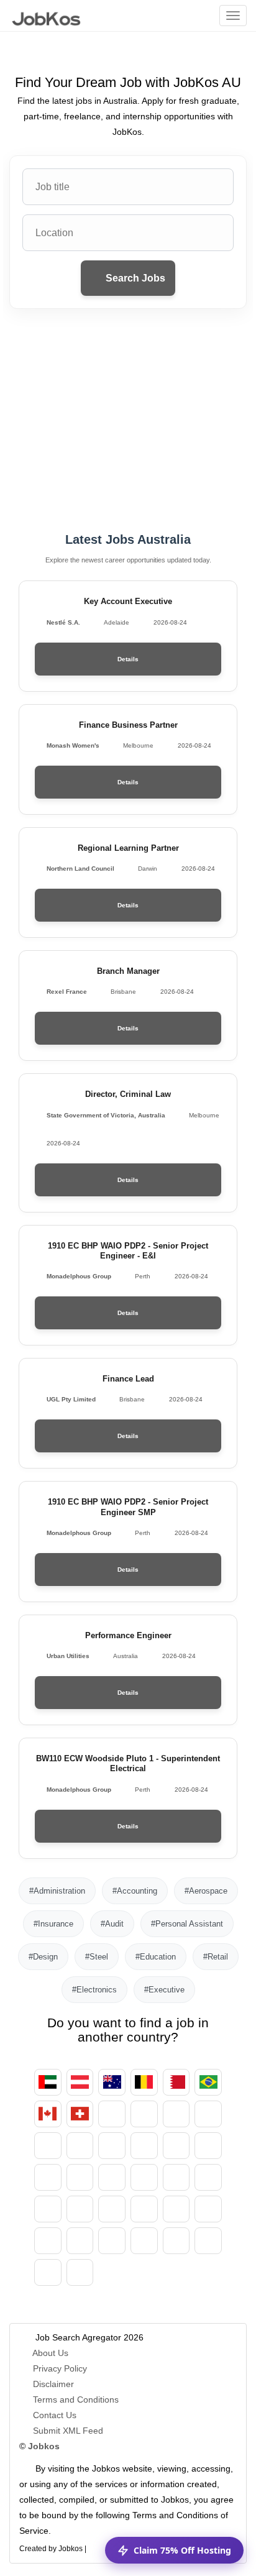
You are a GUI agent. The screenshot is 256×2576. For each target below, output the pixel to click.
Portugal (48, 2241)
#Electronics (94, 1990)
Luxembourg (208, 2177)
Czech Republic (144, 2114)
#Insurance (53, 1924)
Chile (112, 2114)
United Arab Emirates (48, 2082)
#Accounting (135, 1891)
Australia (112, 2082)
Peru (176, 2209)
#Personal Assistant (187, 1924)
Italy (80, 2177)
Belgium (144, 2082)
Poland (208, 2209)
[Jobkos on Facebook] (98, 2546)
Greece (144, 2146)
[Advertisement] (128, 421)
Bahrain (176, 2082)
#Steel (97, 1957)
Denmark (208, 2114)
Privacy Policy (60, 2368)
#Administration (57, 1891)
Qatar (80, 2241)
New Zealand (144, 2209)
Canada (48, 2114)
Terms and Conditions (76, 2400)
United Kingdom (48, 2272)
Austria (80, 2082)
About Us (50, 2353)
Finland (80, 2146)
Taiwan (208, 2241)
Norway (112, 2209)
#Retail (216, 1957)
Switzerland (80, 2114)
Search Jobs (134, 278)
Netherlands (80, 2209)
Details (128, 659)
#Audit (112, 1924)
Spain (48, 2146)
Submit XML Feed (68, 2431)
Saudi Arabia (112, 2241)
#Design (43, 1957)
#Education (156, 1957)
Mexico (48, 2209)
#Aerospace (206, 1891)
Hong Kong (176, 2146)
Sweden (144, 2241)
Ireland (208, 2146)
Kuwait (176, 2177)
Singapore (176, 2241)
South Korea (144, 2177)
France (112, 2146)
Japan (112, 2177)
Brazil (208, 2082)
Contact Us (55, 2415)
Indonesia (48, 2177)
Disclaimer (53, 2384)
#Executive (164, 1990)
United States (80, 2272)
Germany (176, 2114)
